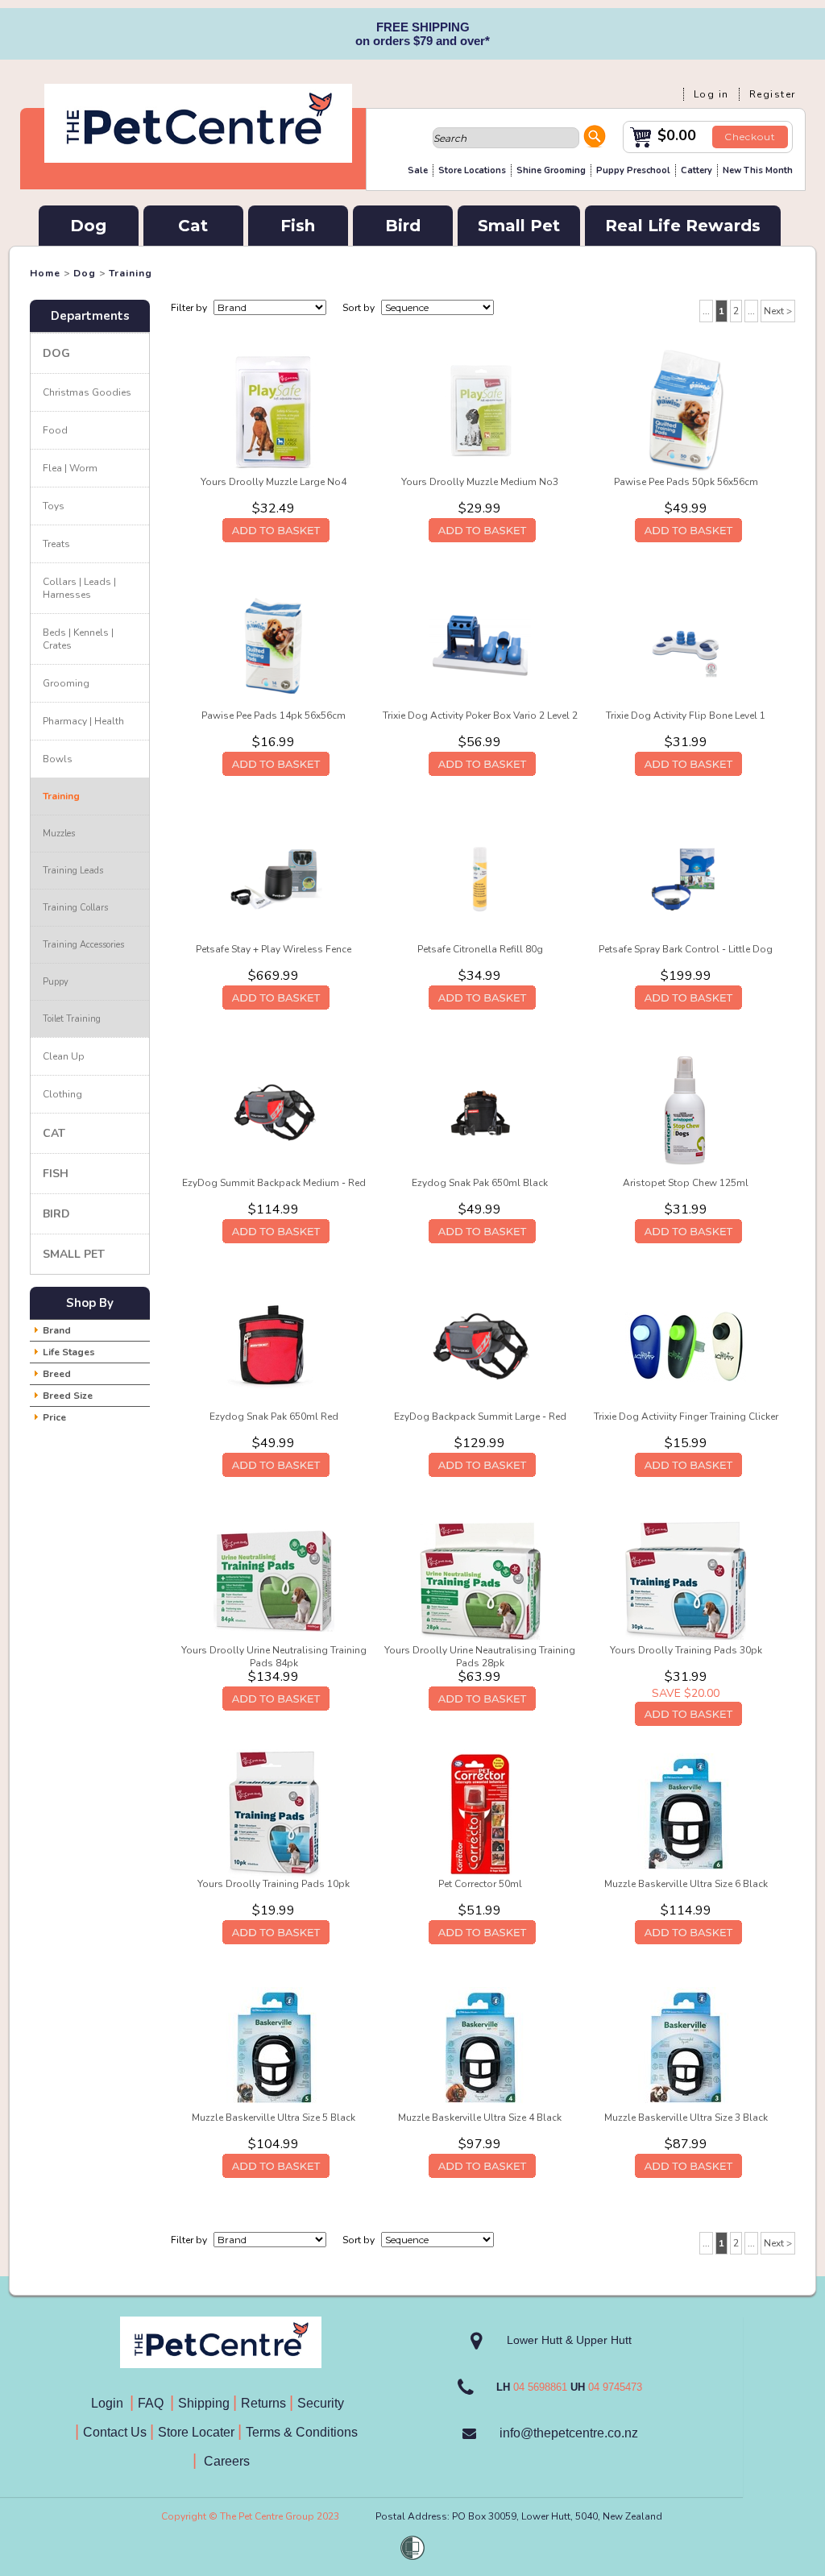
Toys (54, 506)
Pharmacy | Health (83, 721)
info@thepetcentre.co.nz (569, 2433)
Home (45, 273)
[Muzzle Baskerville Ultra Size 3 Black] (686, 2047)
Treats (56, 544)
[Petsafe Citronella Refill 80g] (480, 878)
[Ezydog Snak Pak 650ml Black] (480, 1112)
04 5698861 (540, 2387)
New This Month (758, 170)
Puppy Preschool (633, 170)
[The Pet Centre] (198, 156)
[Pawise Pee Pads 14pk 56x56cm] (274, 645)
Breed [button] (57, 1374)
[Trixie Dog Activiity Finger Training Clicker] (686, 1346)
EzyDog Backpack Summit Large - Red (480, 1417)
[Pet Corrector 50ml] (480, 1813)
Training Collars (75, 908)
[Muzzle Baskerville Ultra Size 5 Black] (274, 2047)
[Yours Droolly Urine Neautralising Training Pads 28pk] (480, 1579)
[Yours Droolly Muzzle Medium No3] (480, 411)
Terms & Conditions (307, 2432)
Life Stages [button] (69, 1352)
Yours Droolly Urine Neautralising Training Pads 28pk (480, 1657)
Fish (298, 226)
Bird (403, 226)
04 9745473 (615, 2387)
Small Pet (519, 226)
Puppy (56, 982)
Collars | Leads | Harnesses (79, 588)
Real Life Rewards (683, 226)
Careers (225, 2461)
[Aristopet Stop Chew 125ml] (686, 1112)
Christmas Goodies (87, 392)
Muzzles (59, 834)
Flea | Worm (70, 468)
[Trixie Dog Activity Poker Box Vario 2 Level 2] (480, 645)
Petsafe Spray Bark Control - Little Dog (686, 949)
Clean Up (64, 1056)
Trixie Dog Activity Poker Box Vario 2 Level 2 (480, 716)
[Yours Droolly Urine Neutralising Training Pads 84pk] (274, 1579)
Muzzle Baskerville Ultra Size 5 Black (274, 2118)
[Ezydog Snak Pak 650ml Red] (274, 1346)
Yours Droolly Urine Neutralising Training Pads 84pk (274, 1657)
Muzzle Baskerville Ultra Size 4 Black (480, 2118)
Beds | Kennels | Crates (78, 639)
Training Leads (73, 871)
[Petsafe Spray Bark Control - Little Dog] (686, 878)
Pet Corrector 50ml (480, 1884)
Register (773, 94)
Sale (418, 170)
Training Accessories (83, 945)
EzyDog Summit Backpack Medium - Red (274, 1183)
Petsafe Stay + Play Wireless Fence (274, 949)
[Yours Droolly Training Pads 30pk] (686, 1579)
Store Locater (196, 2432)
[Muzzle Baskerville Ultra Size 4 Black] (480, 2047)
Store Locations (472, 170)
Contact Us (116, 2432)
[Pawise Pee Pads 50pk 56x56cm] (686, 411)
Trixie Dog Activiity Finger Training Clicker (686, 1417)
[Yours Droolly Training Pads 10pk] (274, 1813)
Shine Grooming (551, 170)
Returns (263, 2403)
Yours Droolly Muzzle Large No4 (274, 482)
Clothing (62, 1094)
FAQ (154, 2403)
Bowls (58, 759)
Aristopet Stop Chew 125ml (686, 1183)
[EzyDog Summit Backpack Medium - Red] (274, 1112)
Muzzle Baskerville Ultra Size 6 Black (686, 1884)
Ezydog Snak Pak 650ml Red (274, 1417)
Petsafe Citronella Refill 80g (480, 949)
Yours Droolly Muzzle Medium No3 (480, 482)
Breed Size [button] (68, 1396)
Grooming (66, 683)
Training (131, 273)
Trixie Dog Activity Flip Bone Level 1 (686, 716)
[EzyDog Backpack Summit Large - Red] (480, 1346)
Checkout (750, 137)
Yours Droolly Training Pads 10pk (274, 1884)
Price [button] (54, 1417)
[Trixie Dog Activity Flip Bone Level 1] (686, 645)
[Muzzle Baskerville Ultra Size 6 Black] (686, 1813)
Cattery (696, 170)
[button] (595, 139)
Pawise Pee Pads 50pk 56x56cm (686, 482)
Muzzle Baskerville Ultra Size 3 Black (686, 2118)
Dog (88, 226)
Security (322, 2403)
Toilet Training (72, 1019)
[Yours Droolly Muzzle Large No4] (274, 411)
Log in (711, 94)
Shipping (204, 2403)
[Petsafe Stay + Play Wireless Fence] (274, 878)
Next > (778, 311)
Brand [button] (57, 1330)
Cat (193, 226)
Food (55, 430)
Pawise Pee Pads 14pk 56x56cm (274, 716)
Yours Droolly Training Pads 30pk (686, 1650)
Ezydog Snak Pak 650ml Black (480, 1183)
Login (110, 2403)
